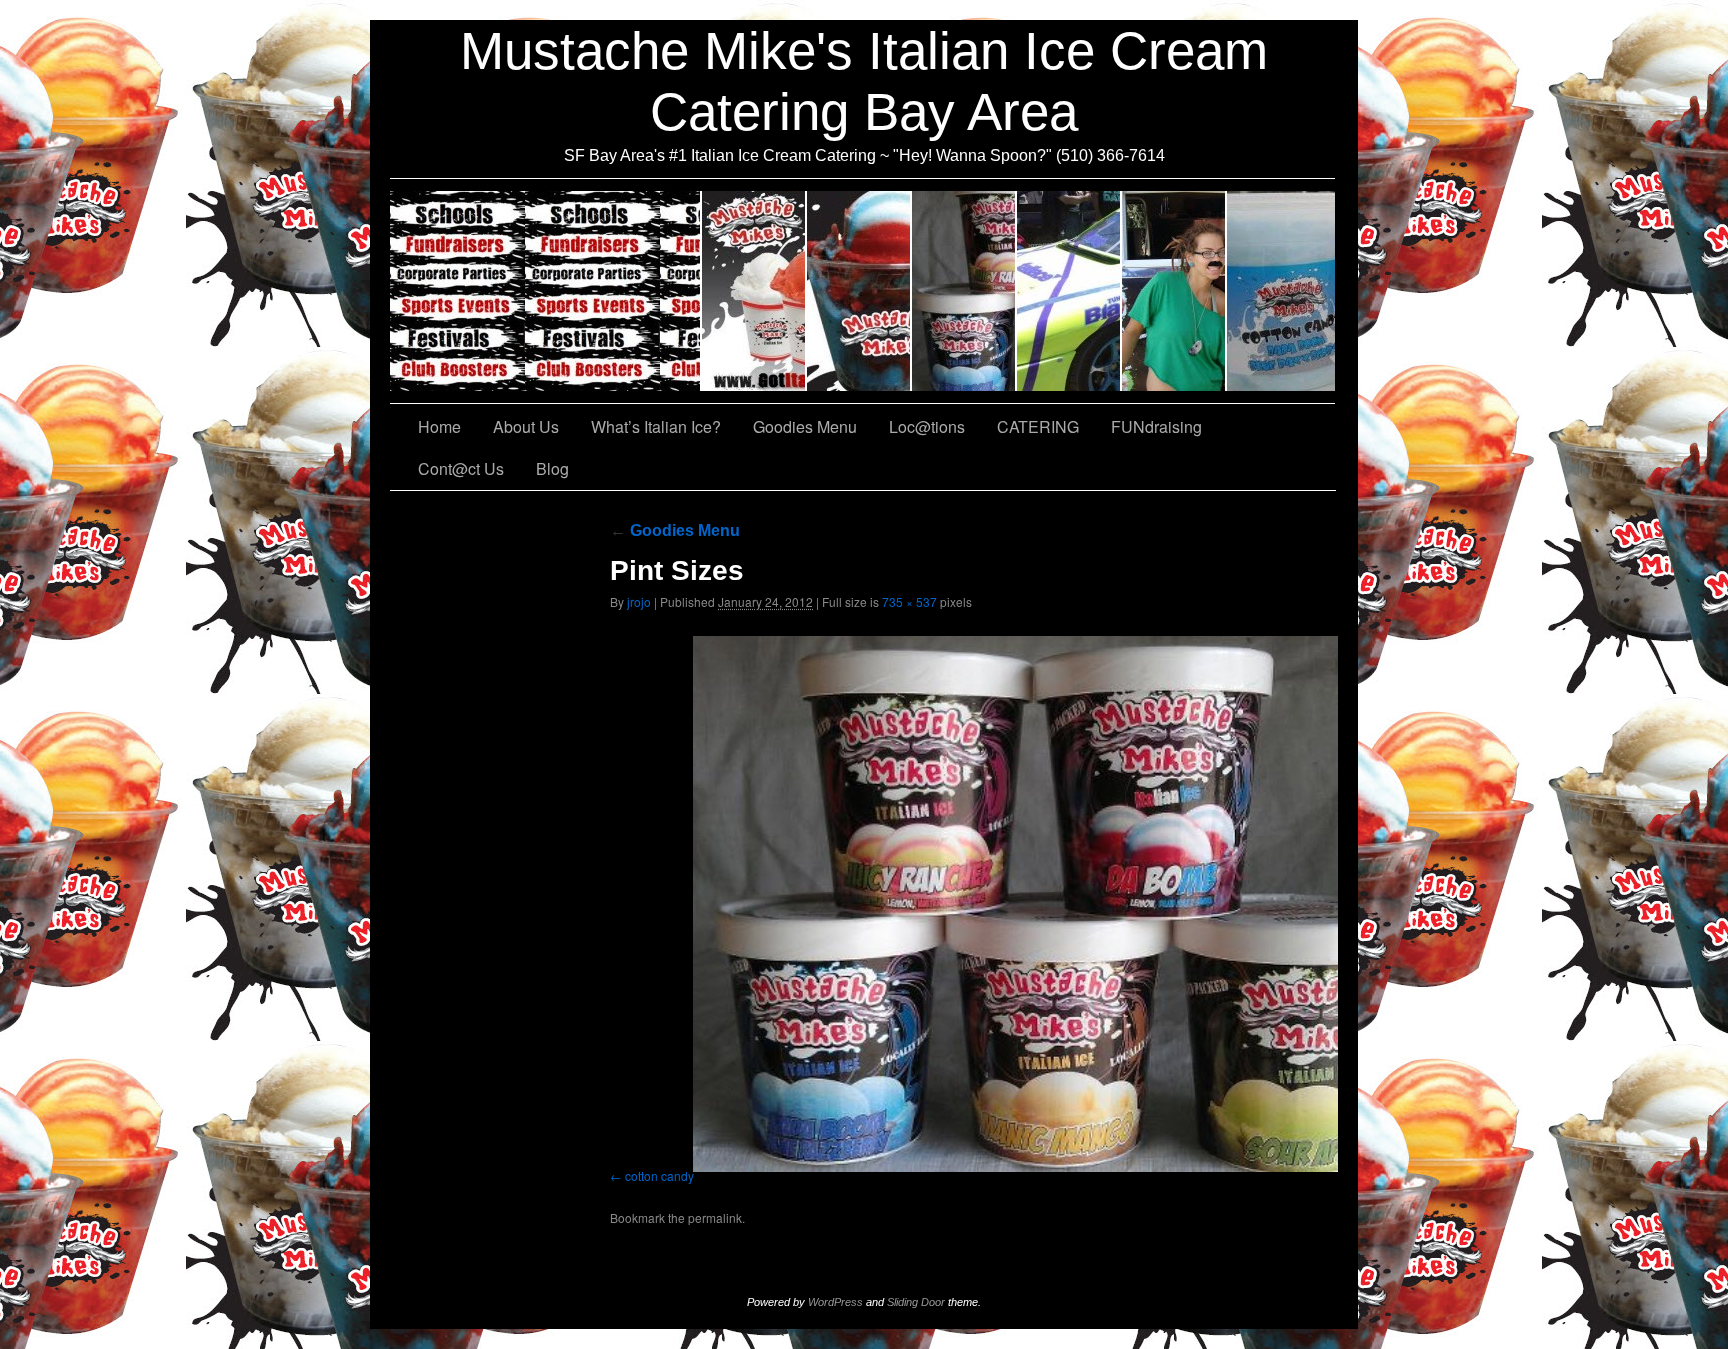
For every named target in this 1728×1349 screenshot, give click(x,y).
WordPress (835, 1302)
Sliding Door (916, 1302)
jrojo (639, 601)
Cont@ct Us (1281, 291)
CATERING (546, 291)
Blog (552, 468)
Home (439, 426)
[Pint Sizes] (1060, 904)
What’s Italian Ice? (859, 291)
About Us (754, 291)
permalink (715, 1217)
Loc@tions (1069, 291)
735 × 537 (909, 601)
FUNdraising (1174, 291)
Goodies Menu (964, 291)
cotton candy (659, 1175)
